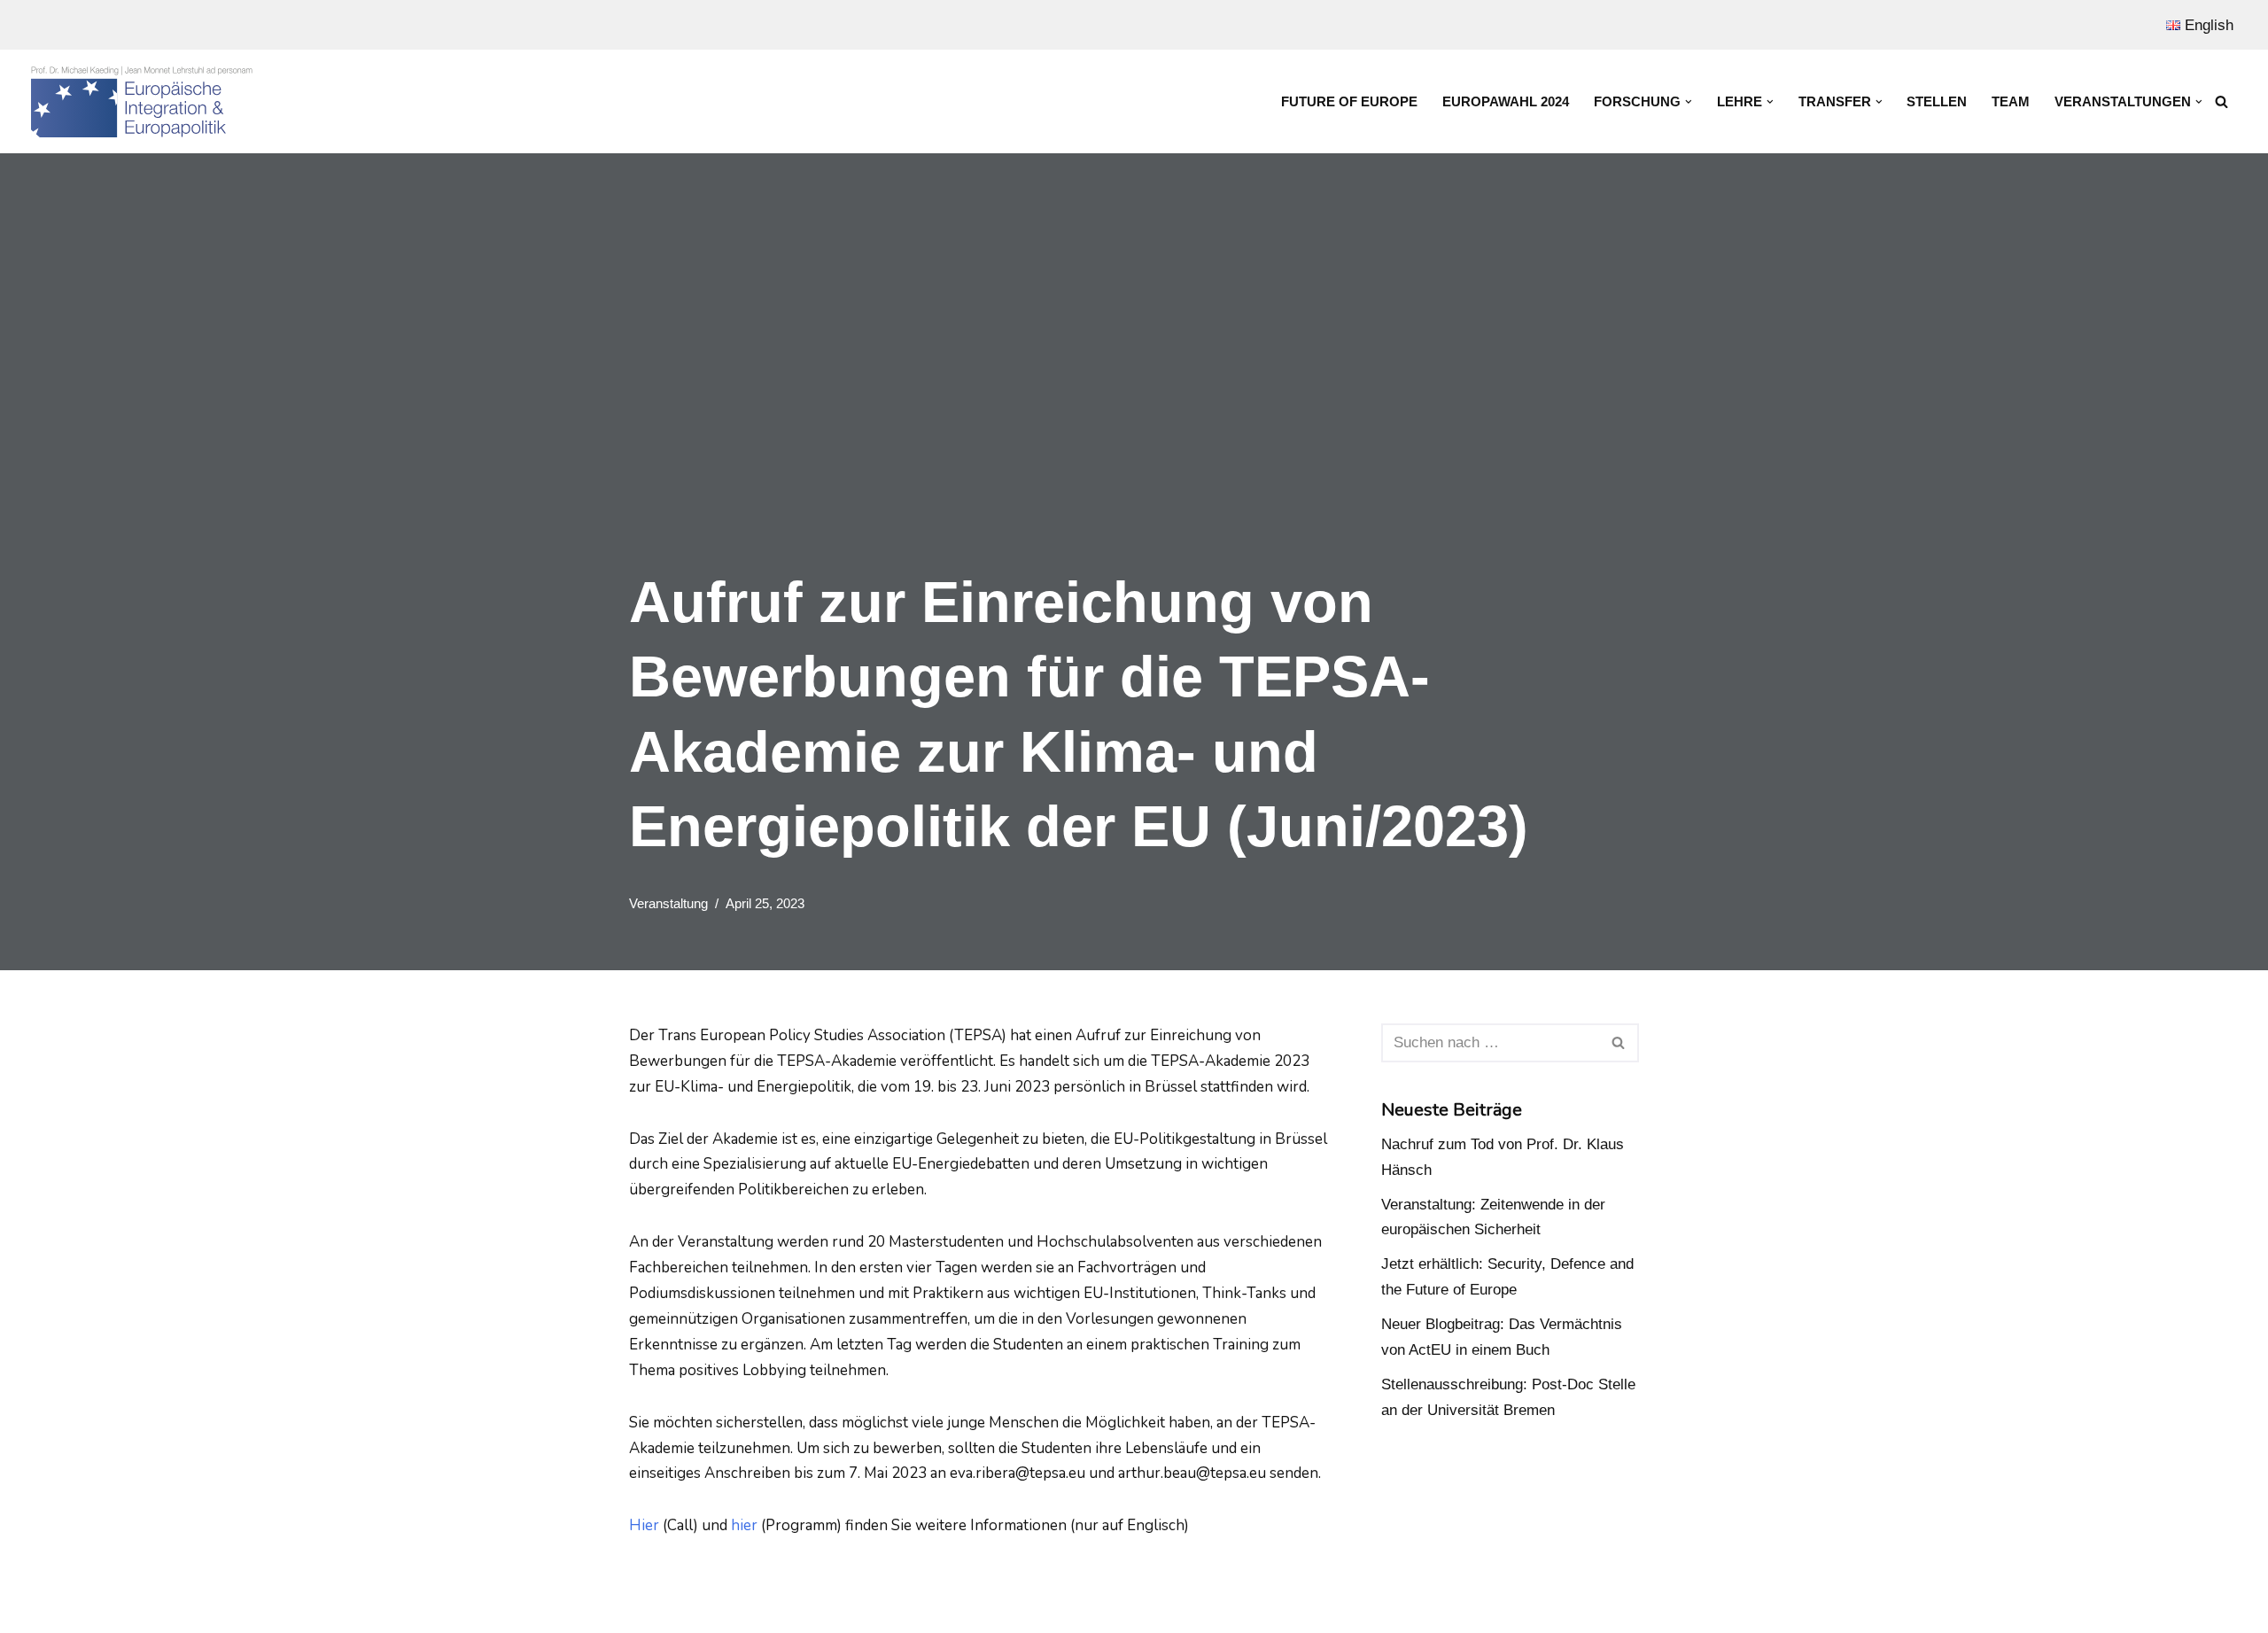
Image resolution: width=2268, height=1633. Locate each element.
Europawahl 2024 (1506, 101)
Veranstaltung (668, 903)
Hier (644, 1525)
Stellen (1937, 101)
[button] (1689, 102)
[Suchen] (2221, 101)
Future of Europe (1349, 101)
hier (744, 1525)
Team (2011, 101)
